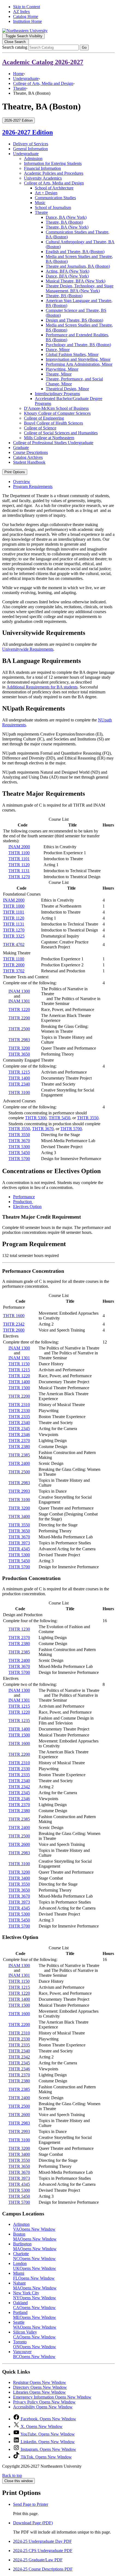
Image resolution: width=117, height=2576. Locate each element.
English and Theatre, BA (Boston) (75, 252)
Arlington (34, 2227)
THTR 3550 (88, 1118)
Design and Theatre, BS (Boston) (74, 320)
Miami (34, 2276)
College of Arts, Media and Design (43, 83)
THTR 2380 (19, 1447)
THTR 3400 (19, 1516)
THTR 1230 (19, 1629)
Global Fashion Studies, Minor (72, 354)
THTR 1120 (19, 865)
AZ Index (21, 12)
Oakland (34, 2305)
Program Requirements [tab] (33, 486)
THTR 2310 (19, 1405)
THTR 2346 (19, 1435)
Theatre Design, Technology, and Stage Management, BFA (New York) (80, 288)
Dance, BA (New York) (66, 217)
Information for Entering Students (53, 163)
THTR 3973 (19, 1543)
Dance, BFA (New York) (67, 276)
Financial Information (42, 168)
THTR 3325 (14, 936)
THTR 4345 (19, 1549)
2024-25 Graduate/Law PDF (38, 2560)
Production (23, 1202)
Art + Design (46, 193)
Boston (35, 2237)
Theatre (20, 88)
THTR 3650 (19, 1054)
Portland (35, 2315)
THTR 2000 (14, 965)
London (35, 2266)
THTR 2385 (19, 1455)
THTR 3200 (19, 1048)
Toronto (35, 2344)
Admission (33, 159)
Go (84, 47)
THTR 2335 (19, 1417)
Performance (24, 1197)
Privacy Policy (44, 2402)
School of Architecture (54, 188)
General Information (30, 149)
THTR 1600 (14, 1316)
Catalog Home (26, 16)
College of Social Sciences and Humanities (61, 433)
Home (18, 74)
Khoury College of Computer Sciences (57, 413)
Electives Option (27, 1206)
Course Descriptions (30, 452)
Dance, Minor (58, 350)
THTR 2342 (14, 1324)
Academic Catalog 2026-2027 (43, 62)
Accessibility (43, 2407)
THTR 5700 (71, 1129)
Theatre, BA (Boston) (64, 222)
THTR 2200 (19, 1018)
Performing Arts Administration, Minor (79, 364)
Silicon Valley (34, 2334)
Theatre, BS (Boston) (64, 296)
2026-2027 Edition (27, 132)
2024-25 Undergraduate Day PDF (42, 2541)
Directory (40, 2387)
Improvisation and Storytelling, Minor (78, 359)
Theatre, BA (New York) (67, 227)
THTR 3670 (43, 1129)
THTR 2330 (19, 1411)
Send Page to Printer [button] (31, 2504)
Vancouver (34, 2354)
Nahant (35, 2285)
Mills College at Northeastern (49, 438)
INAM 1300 (19, 991)
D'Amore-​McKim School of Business (56, 408)
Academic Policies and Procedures (54, 173)
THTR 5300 (36, 1118)
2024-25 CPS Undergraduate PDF (43, 2551)
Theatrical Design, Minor (67, 389)
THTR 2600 (14, 1330)
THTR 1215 (19, 1072)
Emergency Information (52, 2397)
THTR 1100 (19, 853)
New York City (35, 2295)
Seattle (35, 2325)
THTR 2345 (19, 1429)
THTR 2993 (19, 1491)
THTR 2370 (19, 1441)
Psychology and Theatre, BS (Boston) (78, 345)
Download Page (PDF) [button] (33, 2523)
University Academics (43, 178)
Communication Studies (55, 198)
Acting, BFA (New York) (67, 271)
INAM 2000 (19, 847)
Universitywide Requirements (28, 649)
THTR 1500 (19, 1388)
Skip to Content (27, 7)
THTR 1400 (19, 1078)
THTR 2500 (19, 1029)
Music (40, 203)
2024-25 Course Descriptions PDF (43, 2569)
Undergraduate (26, 79)
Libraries (39, 2392)
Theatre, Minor (59, 374)
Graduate (21, 448)
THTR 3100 (19, 1092)
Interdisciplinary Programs (57, 394)
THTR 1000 (14, 906)
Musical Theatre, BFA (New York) (76, 281)
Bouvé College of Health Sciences (53, 423)
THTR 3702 (14, 971)
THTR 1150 (19, 1364)
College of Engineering (44, 418)
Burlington (35, 2246)
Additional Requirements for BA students (42, 687)
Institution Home (27, 21)
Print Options (15, 472)
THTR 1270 (19, 877)
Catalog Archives (28, 457)
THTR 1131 (19, 871)
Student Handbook (29, 462)
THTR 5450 (59, 1118)
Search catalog (15, 47)
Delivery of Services (31, 144)
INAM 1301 (19, 1001)
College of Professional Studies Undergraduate (53, 443)
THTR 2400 (19, 1463)
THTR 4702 (14, 944)
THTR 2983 (19, 1040)
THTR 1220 (19, 1009)
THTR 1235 (19, 1721)
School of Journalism (53, 208)
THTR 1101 (19, 859)
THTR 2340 (19, 1084)
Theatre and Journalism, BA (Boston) (78, 266)
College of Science (40, 428)
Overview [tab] (22, 482)
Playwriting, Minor (62, 369)
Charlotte (34, 2256)
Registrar (40, 2382)
